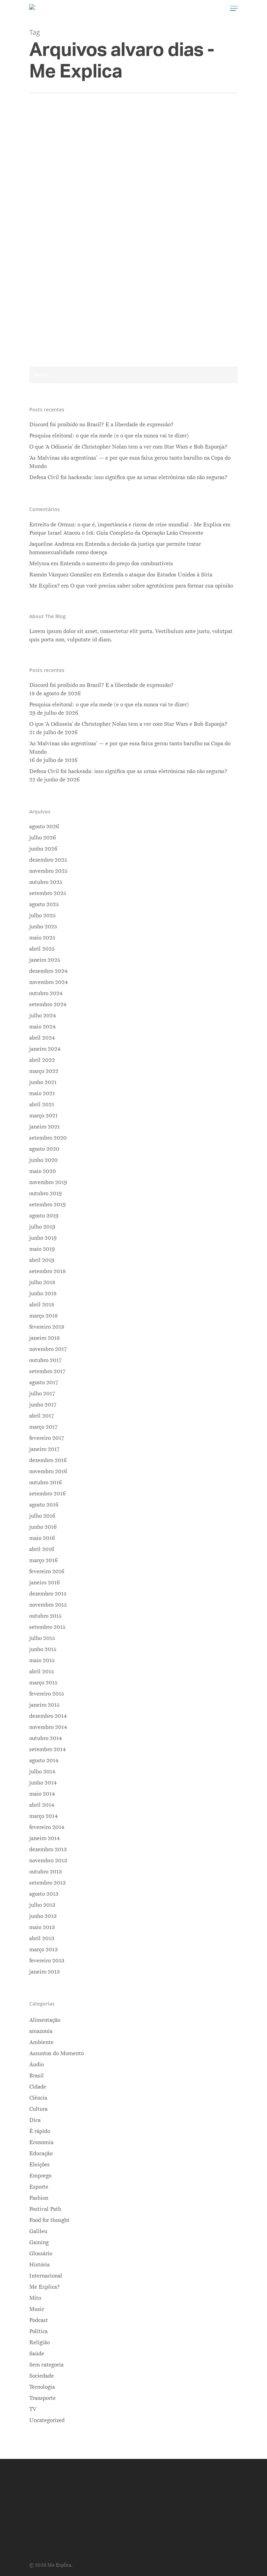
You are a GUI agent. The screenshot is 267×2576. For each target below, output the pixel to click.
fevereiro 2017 (47, 1438)
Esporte (39, 2187)
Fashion (39, 2198)
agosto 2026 (44, 827)
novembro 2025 (48, 871)
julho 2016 (42, 1516)
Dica (35, 2120)
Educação (41, 2153)
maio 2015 (42, 1660)
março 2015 (43, 1683)
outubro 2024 (46, 993)
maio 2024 (42, 1027)
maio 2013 (42, 1927)
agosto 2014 (44, 1761)
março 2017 (43, 1427)
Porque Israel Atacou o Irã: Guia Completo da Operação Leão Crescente (116, 533)
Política (144, 294)
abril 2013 (42, 1938)
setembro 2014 (47, 1749)
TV (33, 2409)
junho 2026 (43, 849)
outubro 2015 (45, 1616)
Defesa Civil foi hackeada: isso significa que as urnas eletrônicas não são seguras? (128, 477)
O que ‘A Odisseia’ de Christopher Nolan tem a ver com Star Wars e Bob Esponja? (128, 447)
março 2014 (43, 1816)
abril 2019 (42, 1260)
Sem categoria (46, 2365)
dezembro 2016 (48, 1460)
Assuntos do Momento (56, 2053)
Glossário (41, 2254)
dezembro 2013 (48, 1849)
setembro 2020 (48, 1138)
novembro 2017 (48, 1349)
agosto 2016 (44, 1505)
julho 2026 (43, 838)
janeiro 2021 (44, 1127)
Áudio (37, 2065)
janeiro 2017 (44, 1449)
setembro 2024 (48, 1004)
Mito (35, 2298)
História (39, 2265)
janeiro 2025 (45, 960)
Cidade (38, 2087)
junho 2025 (43, 927)
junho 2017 (43, 1405)
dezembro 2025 (48, 860)
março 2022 (44, 1071)
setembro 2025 (48, 893)
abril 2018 (42, 1305)
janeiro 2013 (44, 1972)
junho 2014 (43, 1783)
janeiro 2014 (44, 1838)
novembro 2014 (48, 1727)
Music (37, 2309)
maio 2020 (43, 1171)
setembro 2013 (47, 1883)
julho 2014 (42, 1772)
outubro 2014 (46, 1738)
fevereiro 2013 (47, 1961)
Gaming (39, 2242)
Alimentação (45, 2020)
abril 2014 (42, 1805)
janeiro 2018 (44, 1338)
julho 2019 (42, 1227)
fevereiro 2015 (47, 1694)
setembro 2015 (47, 1627)
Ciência (38, 2098)
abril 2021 (42, 1105)
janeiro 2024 (45, 1049)
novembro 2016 (48, 1471)
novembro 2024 (48, 982)
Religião (39, 2343)
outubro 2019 (46, 1193)
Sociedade (42, 2376)
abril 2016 (42, 1549)
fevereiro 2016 (47, 1572)
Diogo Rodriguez (91, 294)
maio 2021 (42, 1093)
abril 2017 (42, 1416)
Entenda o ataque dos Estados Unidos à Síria (157, 575)
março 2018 (43, 1316)
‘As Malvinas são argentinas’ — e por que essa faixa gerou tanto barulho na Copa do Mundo (130, 462)
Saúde (37, 2354)
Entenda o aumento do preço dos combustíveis (116, 564)
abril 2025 (42, 949)
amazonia (41, 2031)
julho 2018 (42, 1282)
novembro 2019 (48, 1182)
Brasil (124, 294)
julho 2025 (42, 916)
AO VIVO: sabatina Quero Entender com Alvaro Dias (147, 277)
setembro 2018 (47, 1271)
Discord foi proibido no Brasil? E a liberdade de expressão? (101, 425)
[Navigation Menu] (234, 8)
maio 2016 (42, 1538)
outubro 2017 (45, 1360)
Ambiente (41, 2042)
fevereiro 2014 (47, 1827)
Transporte (42, 2398)
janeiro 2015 (44, 1705)
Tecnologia (42, 2387)
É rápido (40, 2131)
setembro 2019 (47, 1205)
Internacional (46, 2276)
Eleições (39, 2165)
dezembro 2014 (48, 1716)
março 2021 (43, 1116)
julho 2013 (42, 1905)
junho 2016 (43, 1527)
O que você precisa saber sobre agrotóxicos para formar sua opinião (152, 586)
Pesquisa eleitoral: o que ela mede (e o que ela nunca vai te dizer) (109, 436)
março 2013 (43, 1950)
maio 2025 (42, 938)
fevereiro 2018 (47, 1327)
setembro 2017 (47, 1371)
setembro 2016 (47, 1494)
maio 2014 (42, 1794)
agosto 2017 (44, 1383)
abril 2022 (42, 1060)
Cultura (38, 2109)
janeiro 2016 (44, 1583)
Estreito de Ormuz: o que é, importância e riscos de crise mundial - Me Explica (125, 525)
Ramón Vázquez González (61, 575)
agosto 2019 (44, 1216)
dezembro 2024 (48, 971)
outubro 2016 (46, 1483)
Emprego (40, 2176)
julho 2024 (43, 1016)
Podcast (39, 2320)
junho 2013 (43, 1916)
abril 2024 (42, 1038)
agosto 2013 (44, 1894)
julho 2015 (42, 1638)
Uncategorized (47, 2420)
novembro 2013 (48, 1861)
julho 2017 (42, 1394)
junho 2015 (43, 1649)
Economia (41, 2142)
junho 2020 (43, 1160)
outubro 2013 (46, 1872)
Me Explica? (44, 2287)
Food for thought (49, 2220)
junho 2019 (43, 1238)
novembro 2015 (48, 1605)
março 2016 (43, 1560)
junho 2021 (43, 1082)
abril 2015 (42, 1672)
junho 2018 (43, 1294)
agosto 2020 (44, 1149)
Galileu (38, 2231)
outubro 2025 (46, 882)
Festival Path (45, 2209)
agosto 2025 (44, 904)
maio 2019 (42, 1249)
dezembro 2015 (48, 1594)
